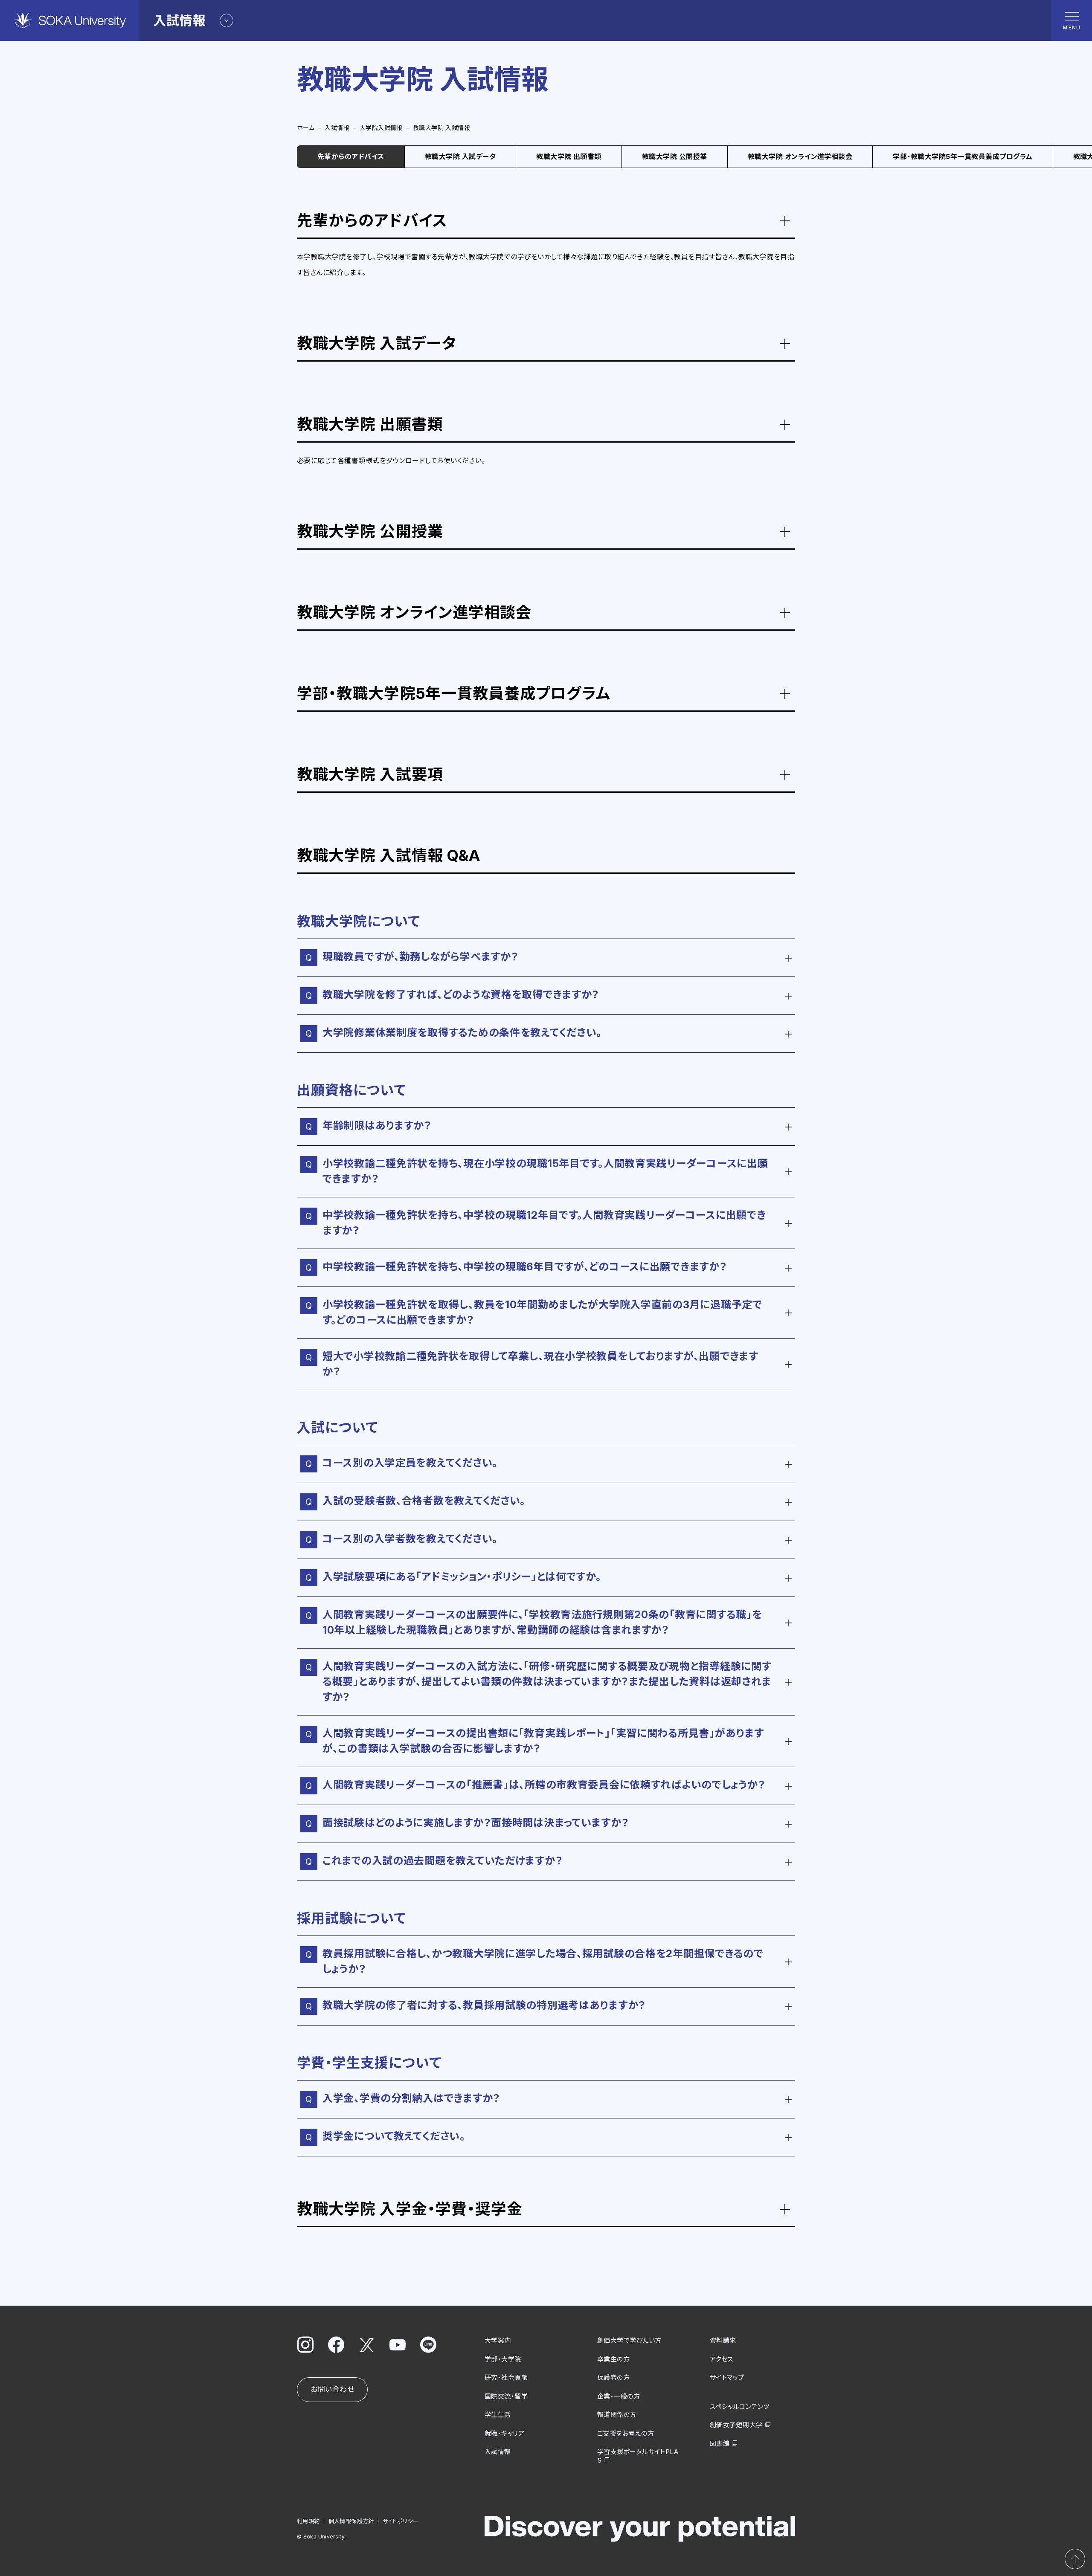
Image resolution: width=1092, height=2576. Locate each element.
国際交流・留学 (506, 2396)
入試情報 (337, 128)
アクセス (722, 2359)
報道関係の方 (617, 2415)
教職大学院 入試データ (460, 156)
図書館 (720, 2444)
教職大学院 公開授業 (675, 156)
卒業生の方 (613, 2359)
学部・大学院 (503, 2359)
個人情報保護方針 (351, 2521)
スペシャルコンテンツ (740, 2406)
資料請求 (723, 2340)
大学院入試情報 (381, 128)
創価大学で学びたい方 (629, 2340)
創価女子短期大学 (736, 2425)
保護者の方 (613, 2378)
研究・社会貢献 (506, 2378)
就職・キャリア (504, 2433)
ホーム (306, 128)
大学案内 (498, 2340)
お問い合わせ (332, 2389)
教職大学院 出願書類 (569, 156)
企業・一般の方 (619, 2396)
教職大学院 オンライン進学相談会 (800, 156)
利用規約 (308, 2521)
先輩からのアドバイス (351, 156)
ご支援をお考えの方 (626, 2433)
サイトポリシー (401, 2521)
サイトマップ (727, 2378)
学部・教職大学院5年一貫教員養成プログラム (963, 156)
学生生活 (498, 2415)
